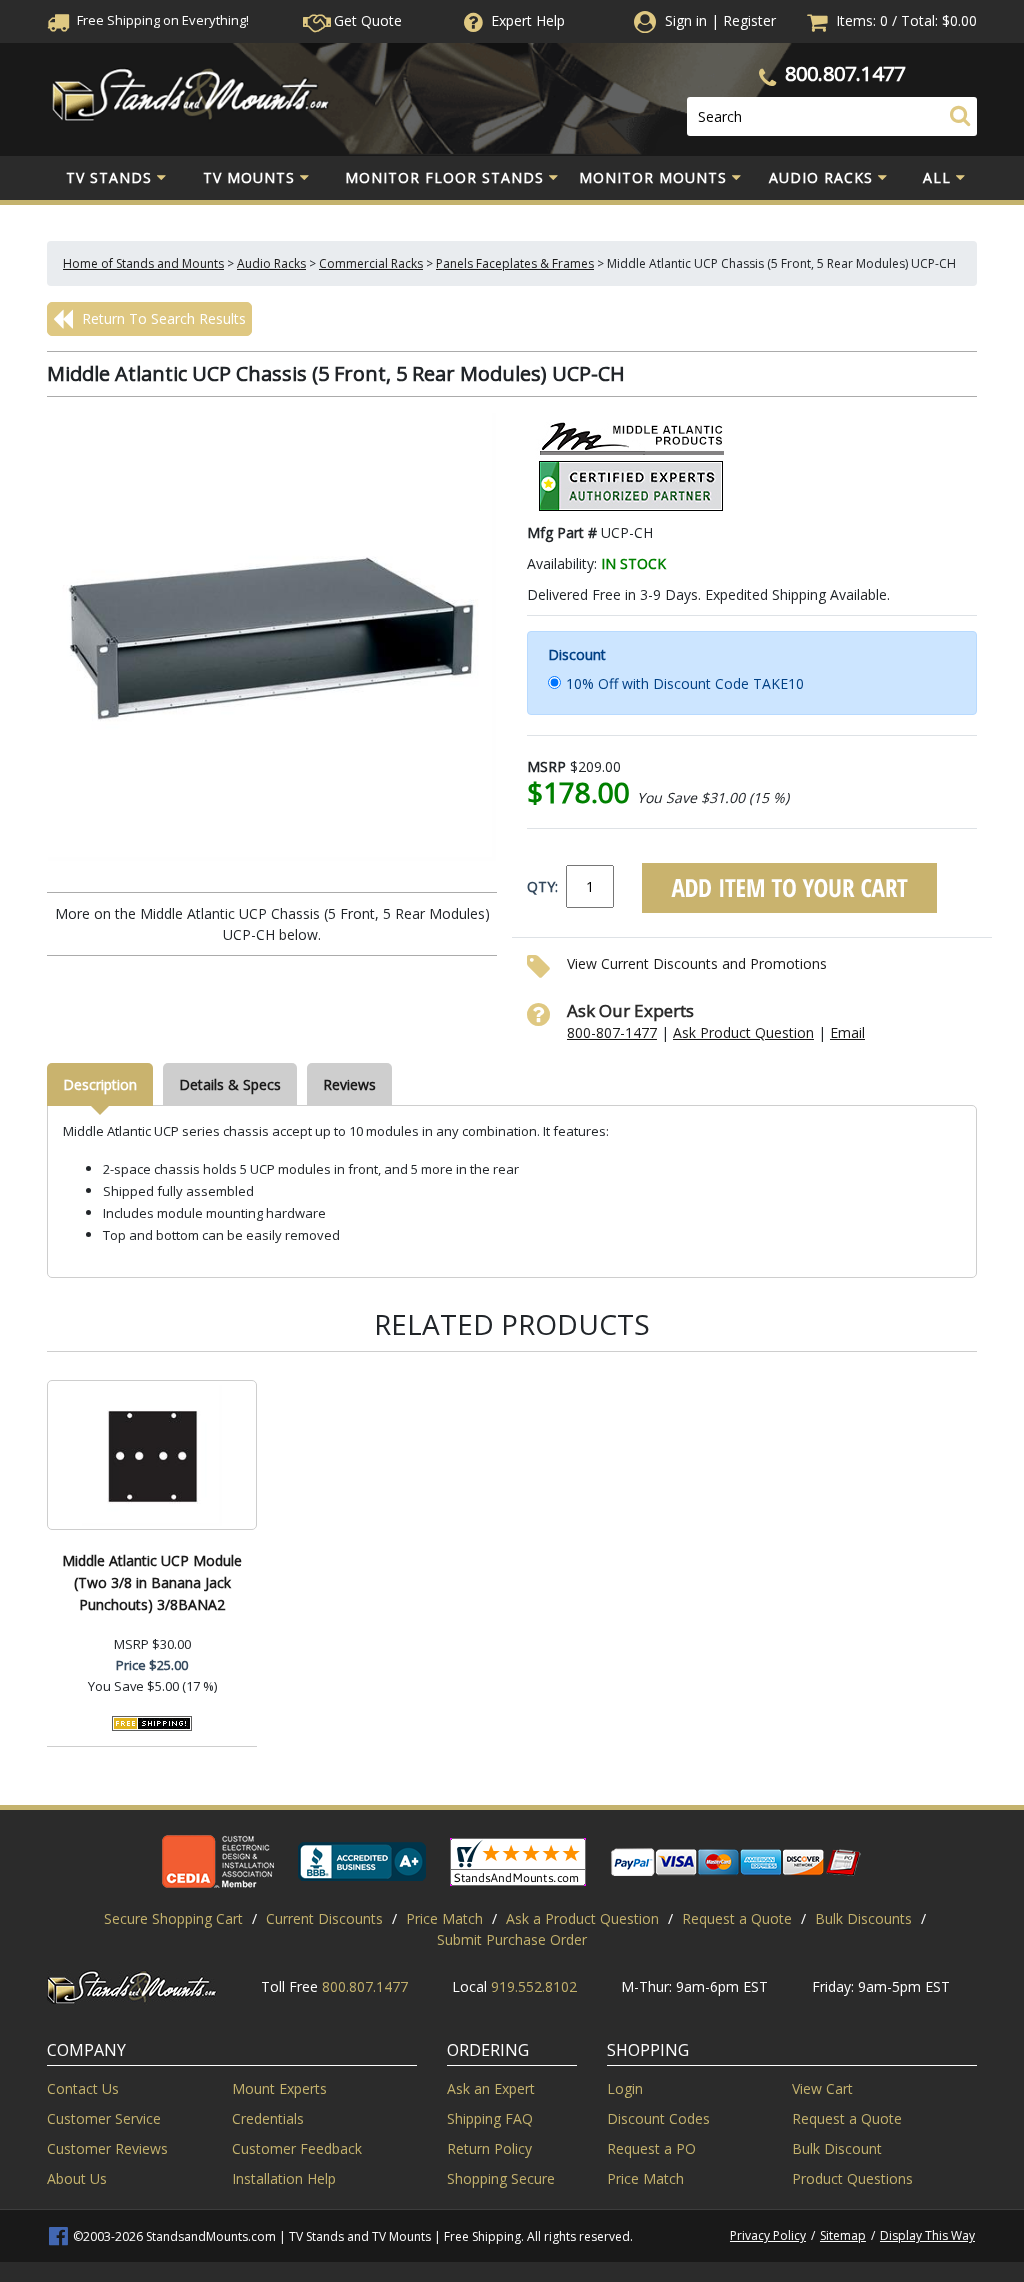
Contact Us (83, 2088)
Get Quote (366, 20)
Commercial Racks (371, 263)
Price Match (444, 1918)
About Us (77, 2178)
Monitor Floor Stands (444, 177)
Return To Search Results (162, 318)
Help (528, 20)
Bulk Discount (837, 2148)
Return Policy (489, 2148)
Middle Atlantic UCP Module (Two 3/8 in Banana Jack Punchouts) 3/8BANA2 (152, 1582)
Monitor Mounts (653, 177)
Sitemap (843, 2235)
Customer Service (104, 2118)
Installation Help (284, 2178)
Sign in (686, 20)
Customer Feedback (297, 2148)
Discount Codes (658, 2118)
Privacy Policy (768, 2235)
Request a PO (651, 2148)
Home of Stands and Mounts (143, 263)
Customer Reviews (107, 2148)
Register (749, 20)
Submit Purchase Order (512, 1939)
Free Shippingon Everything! (161, 20)
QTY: (542, 886)
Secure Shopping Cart (173, 1918)
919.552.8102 (534, 1986)
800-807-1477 (612, 1032)
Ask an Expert (491, 2088)
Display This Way (927, 2235)
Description (100, 1084)
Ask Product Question (743, 1032)
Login (625, 2088)
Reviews (349, 1084)
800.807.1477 (845, 73)
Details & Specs (230, 1084)
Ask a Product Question (582, 1918)
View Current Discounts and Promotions (697, 963)
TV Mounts (249, 177)
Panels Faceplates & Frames (515, 263)
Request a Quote (737, 1918)
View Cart (822, 2088)
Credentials (268, 2118)
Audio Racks (821, 177)
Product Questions (852, 2178)
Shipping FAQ (490, 2118)
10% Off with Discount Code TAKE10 (685, 683)
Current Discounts (324, 1918)
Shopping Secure (501, 2178)
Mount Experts (279, 2088)
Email (847, 1032)
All (937, 177)
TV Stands (109, 177)
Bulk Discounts (863, 1918)
